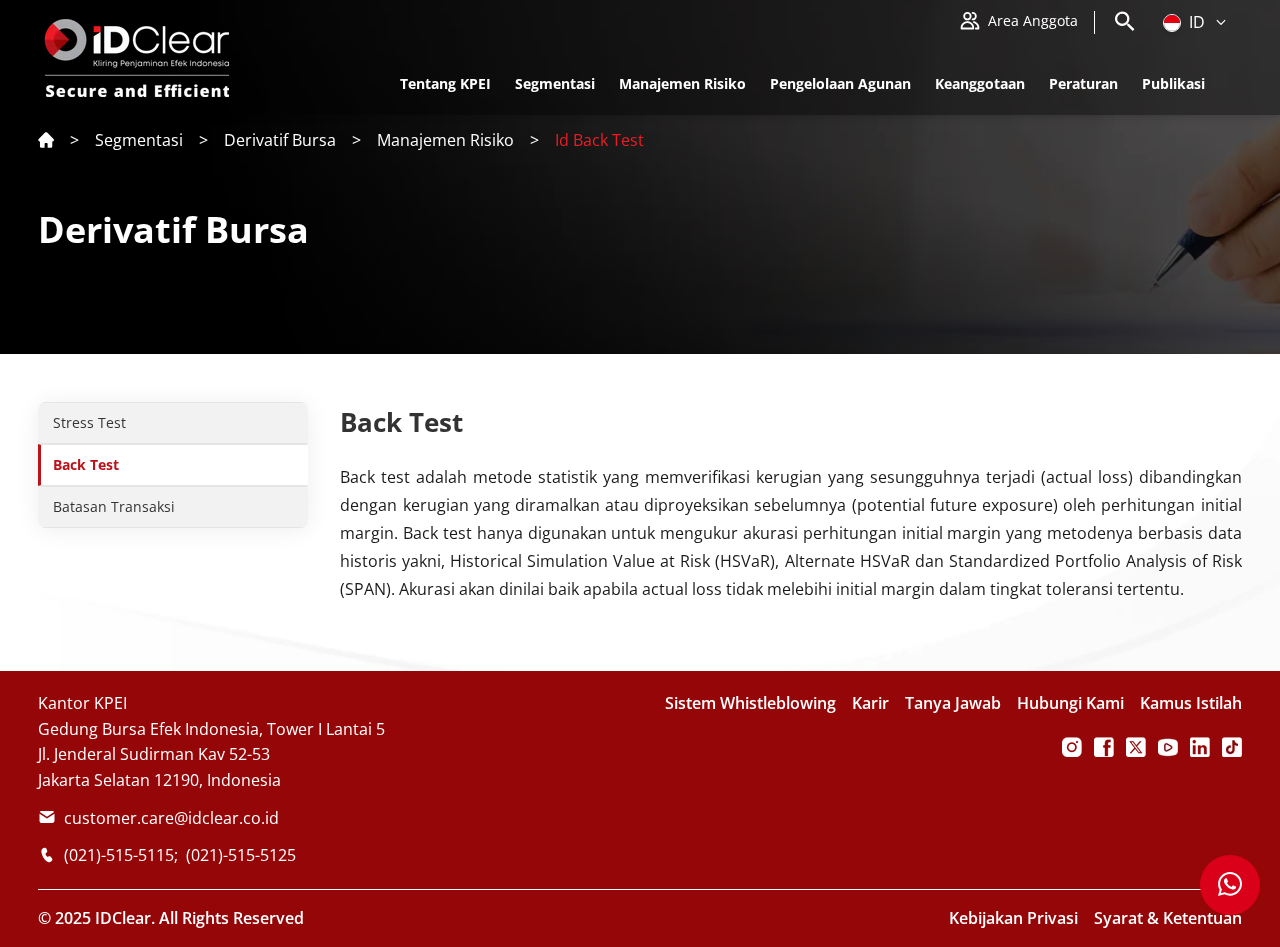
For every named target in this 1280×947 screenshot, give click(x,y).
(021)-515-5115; (121, 855)
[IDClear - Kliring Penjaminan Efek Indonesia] (1168, 747)
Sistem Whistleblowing (750, 703)
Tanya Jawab (953, 703)
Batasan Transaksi (114, 506)
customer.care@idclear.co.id (171, 818)
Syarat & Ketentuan (1168, 918)
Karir (870, 703)
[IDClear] (1200, 747)
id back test (599, 140)
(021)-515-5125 (241, 855)
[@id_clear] (1072, 747)
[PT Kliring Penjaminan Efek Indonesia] (1104, 747)
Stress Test (89, 422)
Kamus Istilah (1191, 703)
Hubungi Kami (1070, 703)
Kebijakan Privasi (1013, 918)
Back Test (86, 464)
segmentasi (139, 140)
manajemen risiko (445, 140)
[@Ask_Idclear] (1136, 747)
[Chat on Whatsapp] (1230, 885)
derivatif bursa (280, 140)
